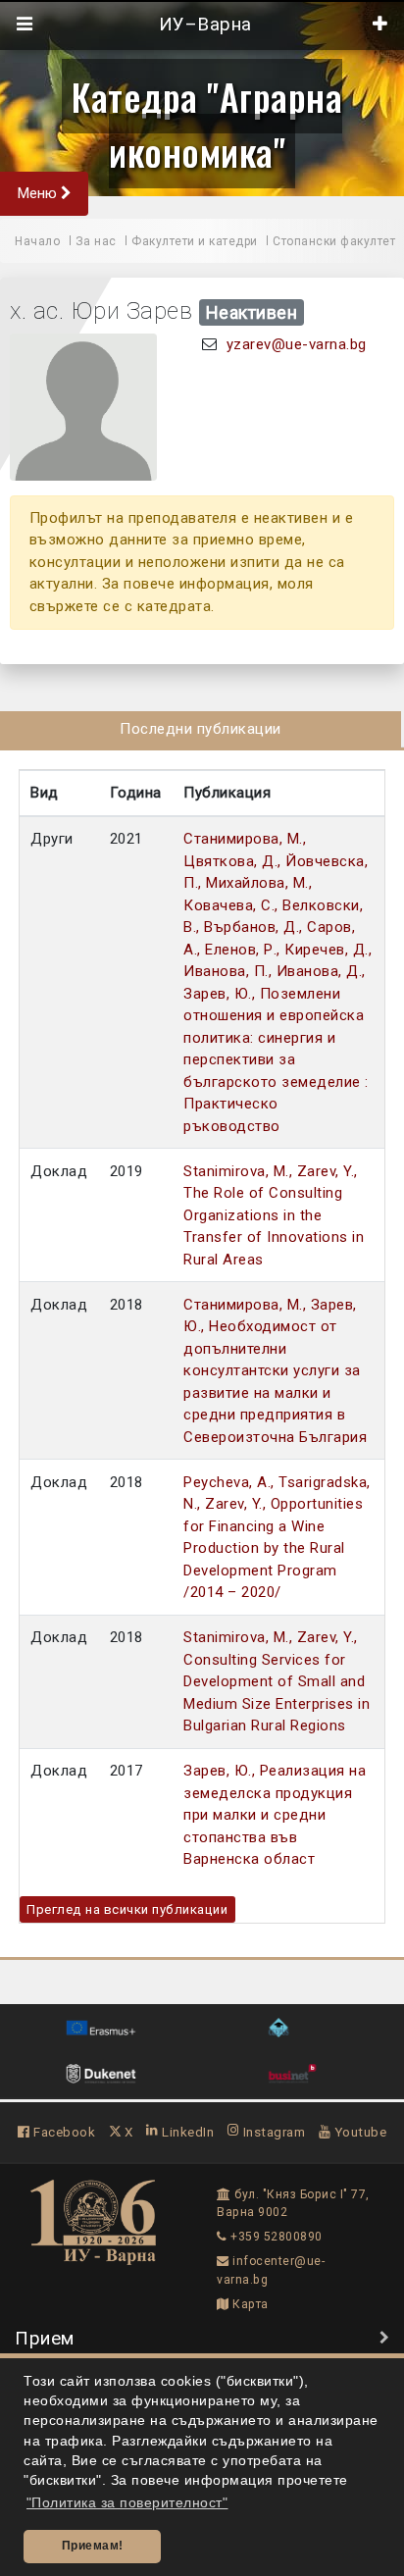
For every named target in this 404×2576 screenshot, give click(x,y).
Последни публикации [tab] (201, 729)
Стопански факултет (334, 241)
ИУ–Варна (202, 25)
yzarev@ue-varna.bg (297, 344)
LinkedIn (186, 2132)
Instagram (272, 2132)
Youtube (358, 2132)
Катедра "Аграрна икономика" (207, 124)
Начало (37, 241)
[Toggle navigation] (25, 25)
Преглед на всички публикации (127, 1909)
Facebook (63, 2132)
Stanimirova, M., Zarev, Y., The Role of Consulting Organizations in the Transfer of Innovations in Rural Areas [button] (274, 1215)
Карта (249, 2304)
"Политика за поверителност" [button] (127, 2503)
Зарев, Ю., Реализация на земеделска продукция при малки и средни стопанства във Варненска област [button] (275, 1815)
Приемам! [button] (93, 2546)
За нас (96, 241)
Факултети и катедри (195, 241)
